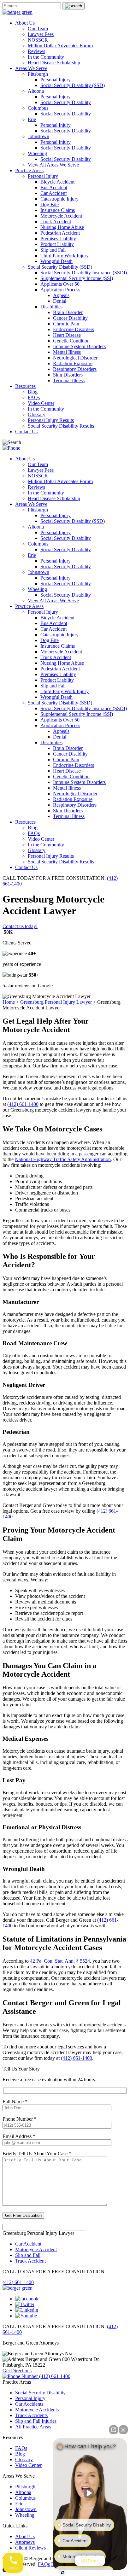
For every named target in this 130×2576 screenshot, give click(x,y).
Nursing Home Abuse (62, 227)
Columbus (38, 108)
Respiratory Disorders (75, 369)
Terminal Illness (69, 380)
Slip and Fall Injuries (36, 2421)
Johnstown (38, 136)
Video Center (41, 403)
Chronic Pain (66, 324)
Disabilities (51, 307)
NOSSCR (38, 40)
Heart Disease (67, 335)
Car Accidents (29, 2404)
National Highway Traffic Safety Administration (63, 1159)
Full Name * (15, 2102)
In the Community (46, 57)
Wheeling (37, 153)
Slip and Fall (53, 250)
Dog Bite (50, 204)
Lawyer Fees (41, 34)
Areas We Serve (31, 68)
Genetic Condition (71, 341)
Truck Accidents (31, 2415)
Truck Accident (56, 222)
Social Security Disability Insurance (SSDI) (84, 273)
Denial (60, 301)
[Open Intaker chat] (63, 2573)
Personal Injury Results (51, 420)
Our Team (38, 29)
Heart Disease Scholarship (54, 63)
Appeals (61, 295)
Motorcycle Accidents (37, 2410)
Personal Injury (56, 80)
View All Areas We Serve (53, 165)
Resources (25, 386)
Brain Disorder (68, 312)
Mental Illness (67, 352)
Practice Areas (29, 170)
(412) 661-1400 (23, 1104)
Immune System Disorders (79, 346)
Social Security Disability (66, 102)
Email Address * (19, 2136)
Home (9, 1002)
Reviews (36, 51)
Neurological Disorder (75, 358)
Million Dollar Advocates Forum (60, 46)
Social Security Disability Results (61, 426)
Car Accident (53, 193)
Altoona (36, 91)
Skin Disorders (68, 375)
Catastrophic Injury (59, 199)
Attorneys (25, 2542)
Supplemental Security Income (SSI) (77, 278)
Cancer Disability (70, 318)
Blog (33, 392)
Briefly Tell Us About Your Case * (37, 2154)
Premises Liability (58, 239)
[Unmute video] (90, 2493)
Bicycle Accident (57, 182)
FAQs (34, 397)
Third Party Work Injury (65, 256)
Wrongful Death (56, 261)
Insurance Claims (58, 210)
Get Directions (17, 2371)
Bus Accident (54, 187)
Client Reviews (30, 2548)
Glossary (37, 415)
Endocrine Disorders (74, 329)
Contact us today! (20, 926)
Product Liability (57, 244)
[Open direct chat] (114, 2430)
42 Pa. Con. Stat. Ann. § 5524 (60, 1961)
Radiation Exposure (73, 363)
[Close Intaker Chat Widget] (123, 2430)
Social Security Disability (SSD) (73, 85)
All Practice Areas (33, 2427)
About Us (25, 23)
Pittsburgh (38, 74)
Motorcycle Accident (61, 216)
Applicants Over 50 (60, 284)
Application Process (60, 290)
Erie (32, 119)
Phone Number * (20, 2119)
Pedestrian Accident (60, 233)
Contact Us (26, 432)
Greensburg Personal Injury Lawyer (56, 1002)
